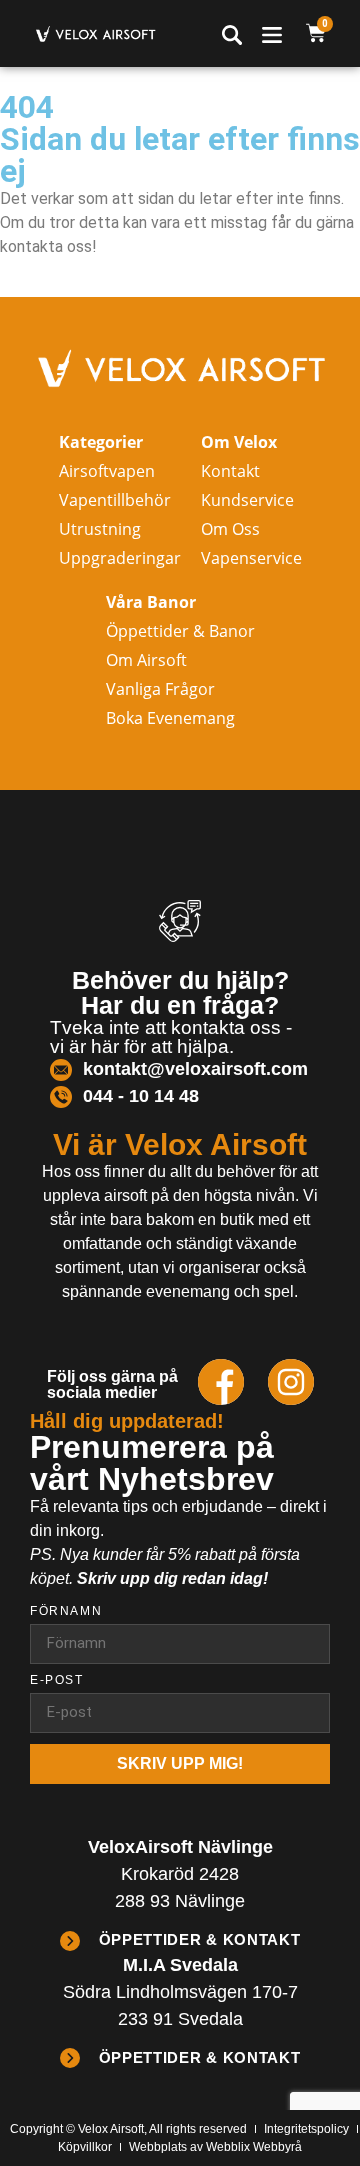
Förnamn (66, 1611)
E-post (57, 1680)
